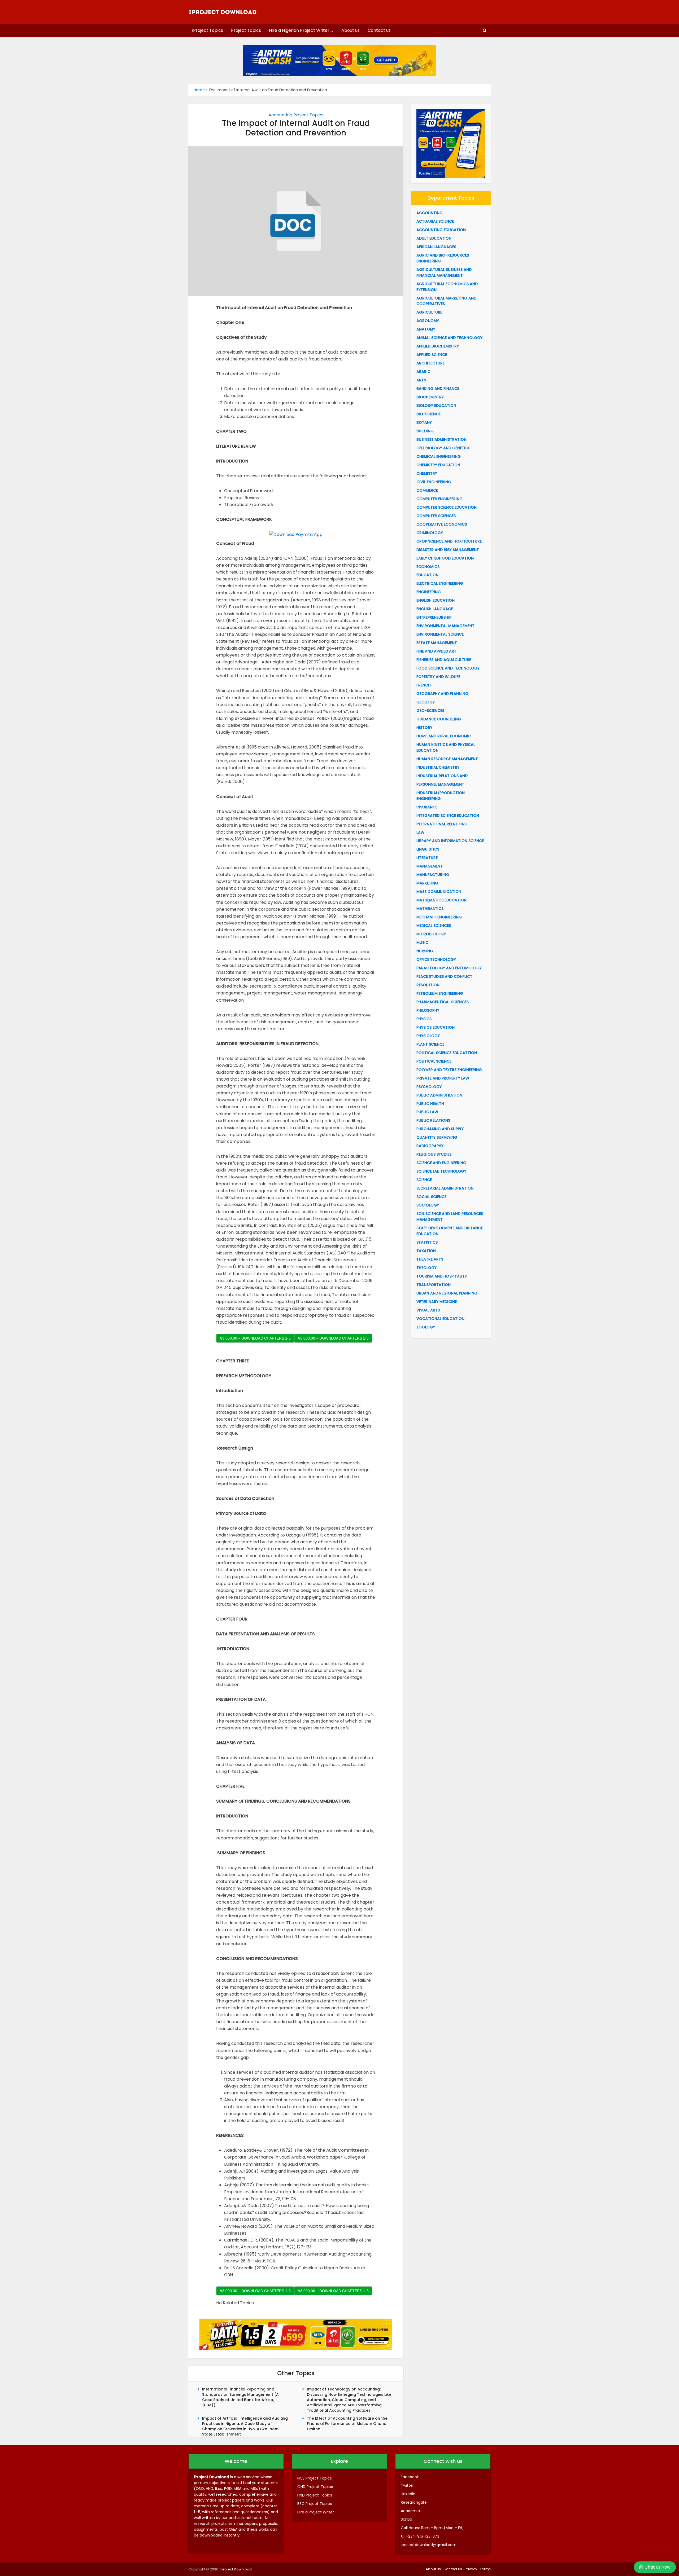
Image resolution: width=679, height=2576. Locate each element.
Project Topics (246, 30)
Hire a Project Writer (316, 2512)
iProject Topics (208, 30)
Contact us (379, 30)
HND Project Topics (315, 2495)
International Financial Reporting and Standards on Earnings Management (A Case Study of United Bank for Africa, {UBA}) (240, 2397)
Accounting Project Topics (296, 115)
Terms (485, 2569)
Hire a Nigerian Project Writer (299, 30)
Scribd (406, 2519)
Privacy (471, 2569)
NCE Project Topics (315, 2478)
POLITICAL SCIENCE (434, 1061)
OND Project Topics (315, 2487)
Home (199, 90)
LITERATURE (427, 858)
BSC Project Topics (315, 2504)
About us (351, 30)
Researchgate (414, 2502)
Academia (410, 2511)
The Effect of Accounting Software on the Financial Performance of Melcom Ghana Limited (347, 2424)
